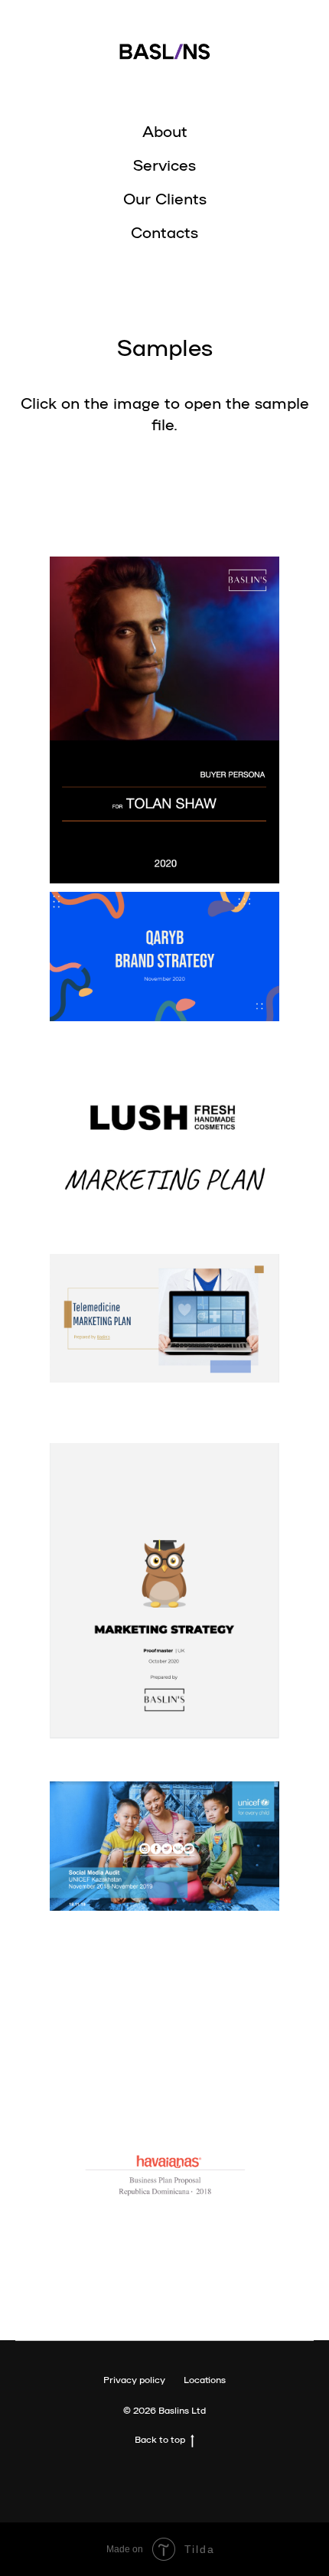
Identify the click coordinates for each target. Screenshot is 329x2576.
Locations (205, 2379)
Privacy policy (134, 2379)
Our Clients (165, 198)
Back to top (160, 2439)
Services (164, 164)
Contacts (164, 231)
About (165, 130)
